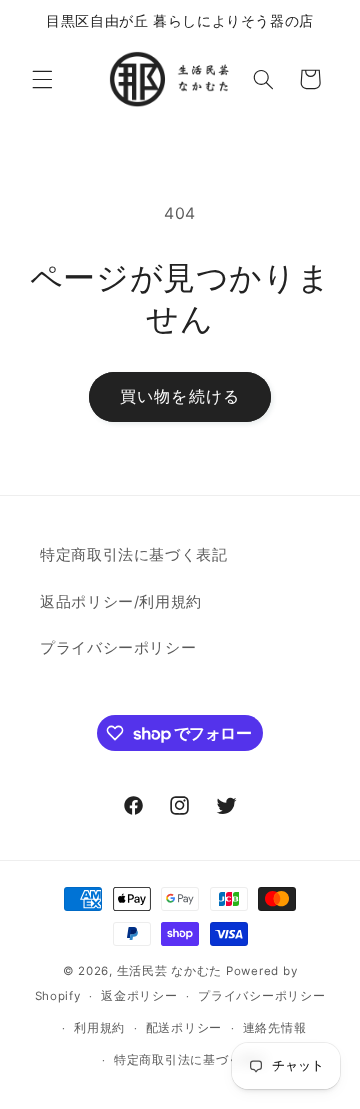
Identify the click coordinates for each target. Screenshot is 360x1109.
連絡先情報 (275, 1028)
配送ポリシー (184, 1028)
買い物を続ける (179, 396)
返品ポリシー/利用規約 (121, 602)
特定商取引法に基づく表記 (134, 555)
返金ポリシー (139, 996)
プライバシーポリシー (118, 648)
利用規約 (99, 1028)
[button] (42, 79)
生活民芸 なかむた (170, 971)
